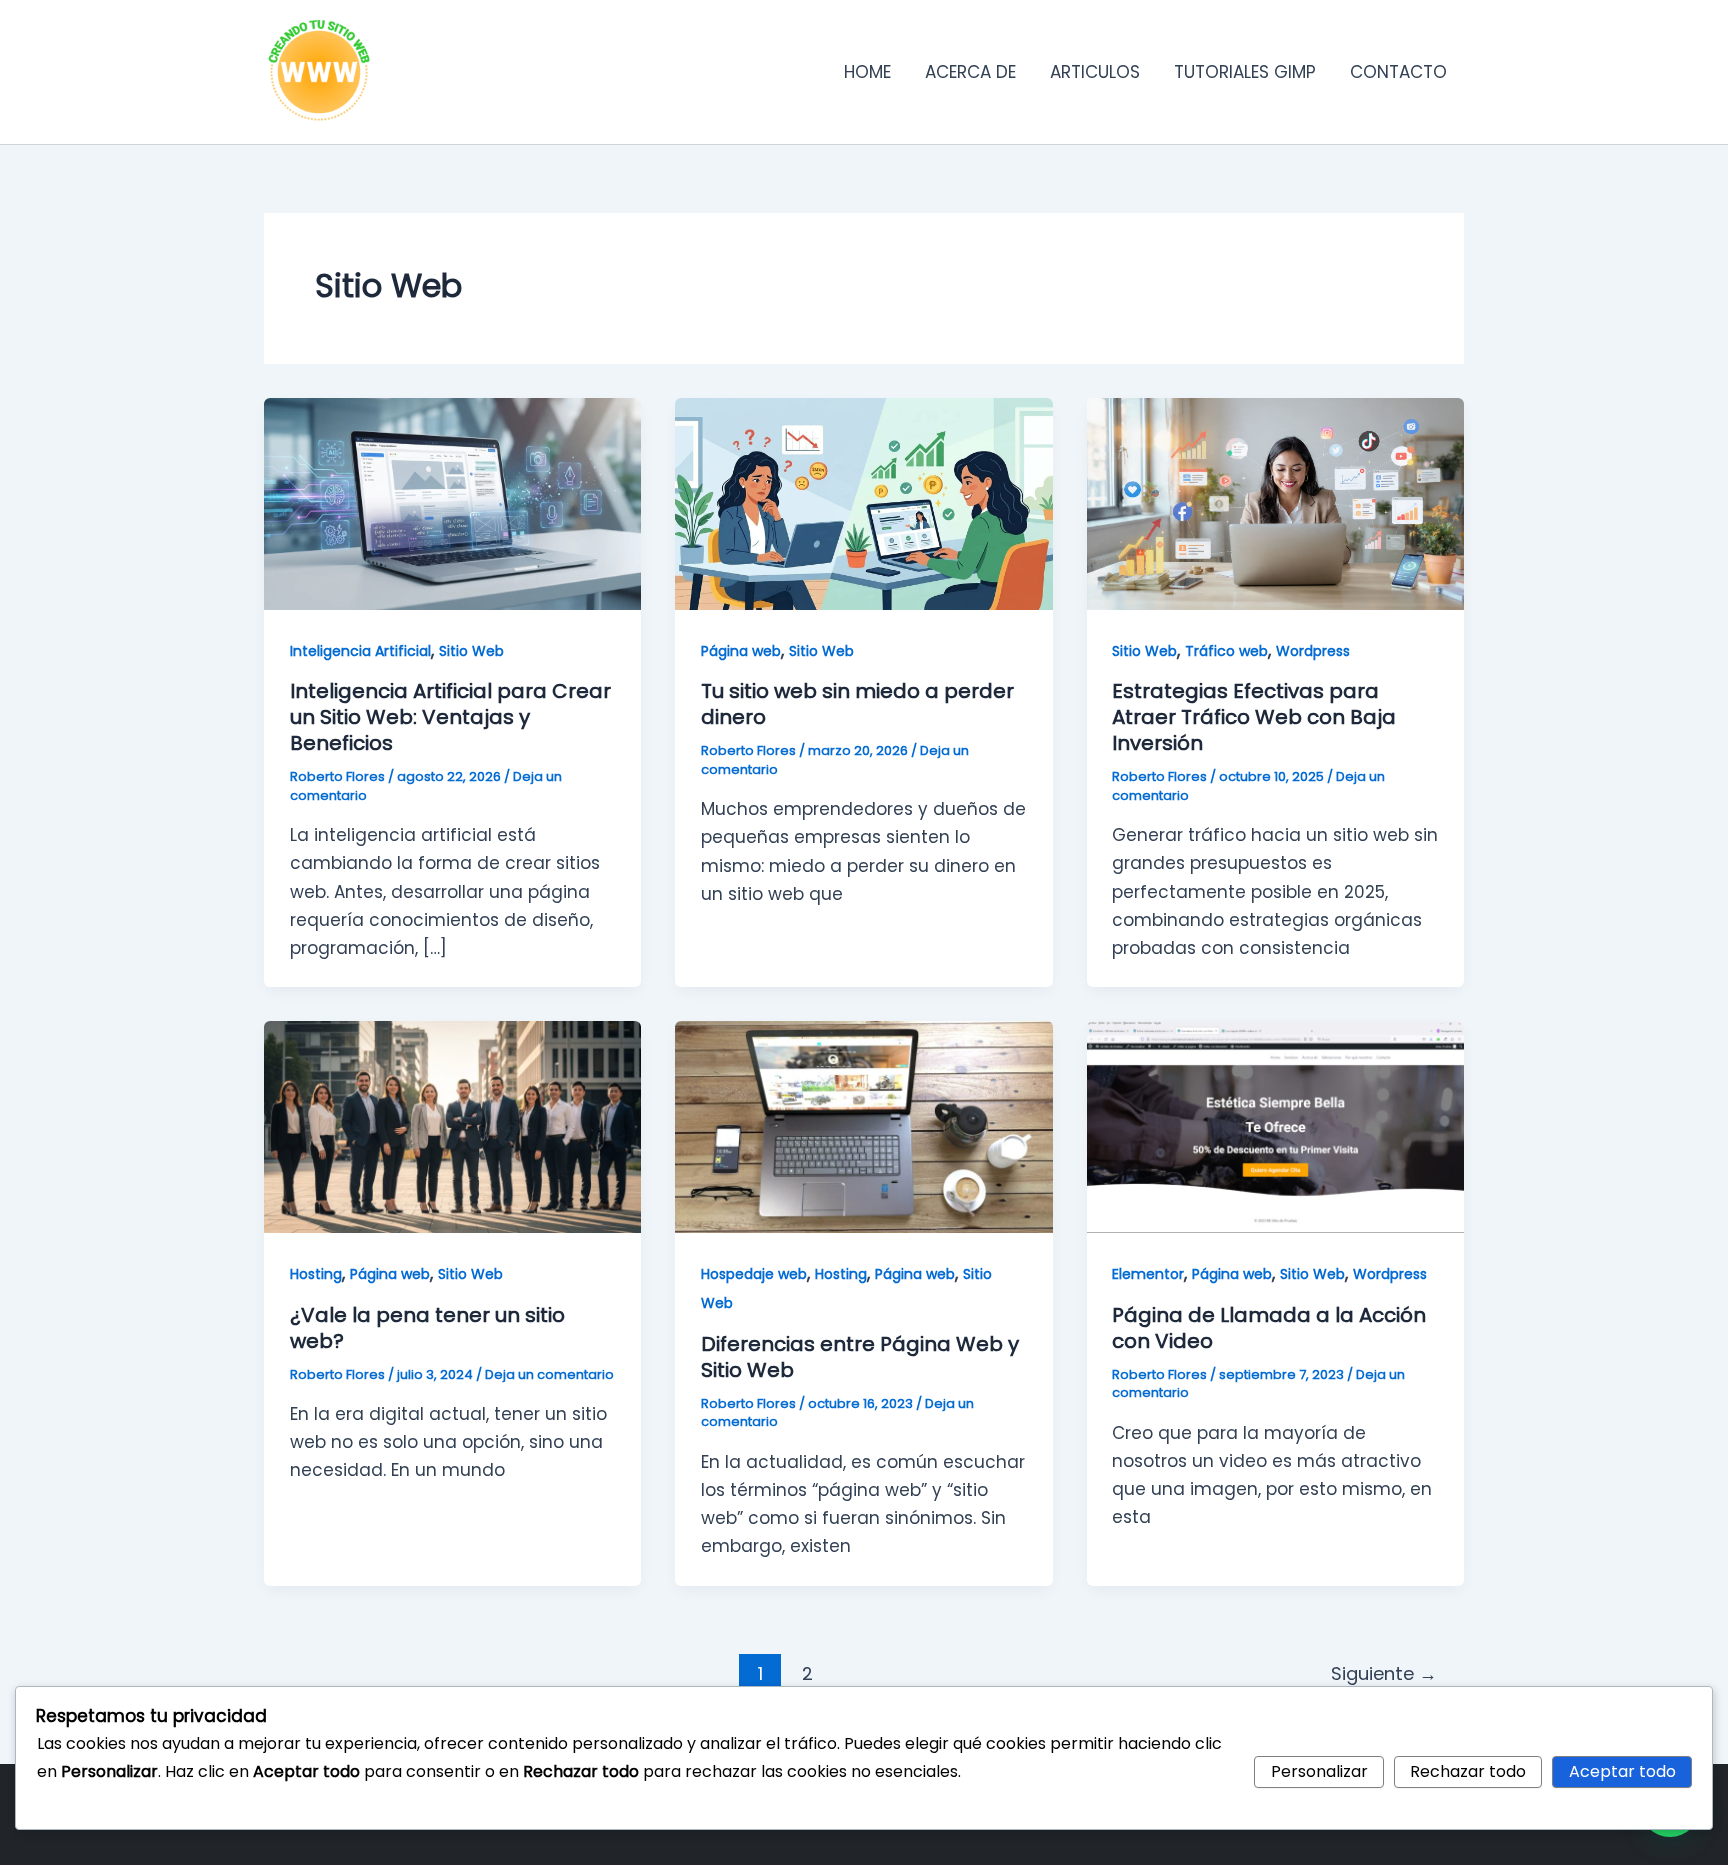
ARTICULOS (1095, 72)
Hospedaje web (754, 1274)
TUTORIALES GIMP (1245, 72)
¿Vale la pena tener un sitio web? (427, 1328)
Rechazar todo (1468, 1771)
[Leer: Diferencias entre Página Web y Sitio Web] (863, 1126)
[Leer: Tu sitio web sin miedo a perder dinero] (863, 503)
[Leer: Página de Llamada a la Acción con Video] (1275, 1126)
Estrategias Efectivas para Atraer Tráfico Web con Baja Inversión (1254, 717)
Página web (741, 651)
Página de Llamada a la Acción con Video (1269, 1328)
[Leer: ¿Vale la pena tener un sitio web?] (452, 1126)
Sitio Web (471, 651)
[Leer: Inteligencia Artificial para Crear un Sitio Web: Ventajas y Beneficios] (452, 503)
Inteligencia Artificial (360, 651)
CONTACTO (1398, 72)
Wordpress (1313, 651)
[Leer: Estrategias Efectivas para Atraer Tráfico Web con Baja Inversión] (1275, 503)
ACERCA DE (970, 72)
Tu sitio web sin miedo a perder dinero (857, 704)
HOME (867, 72)
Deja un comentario (549, 1374)
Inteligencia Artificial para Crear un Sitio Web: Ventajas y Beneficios (450, 717)
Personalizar (1319, 1771)
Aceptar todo (1622, 1771)
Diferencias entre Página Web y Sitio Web (860, 1357)
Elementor (1148, 1274)
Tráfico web (1226, 651)
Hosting (316, 1274)
